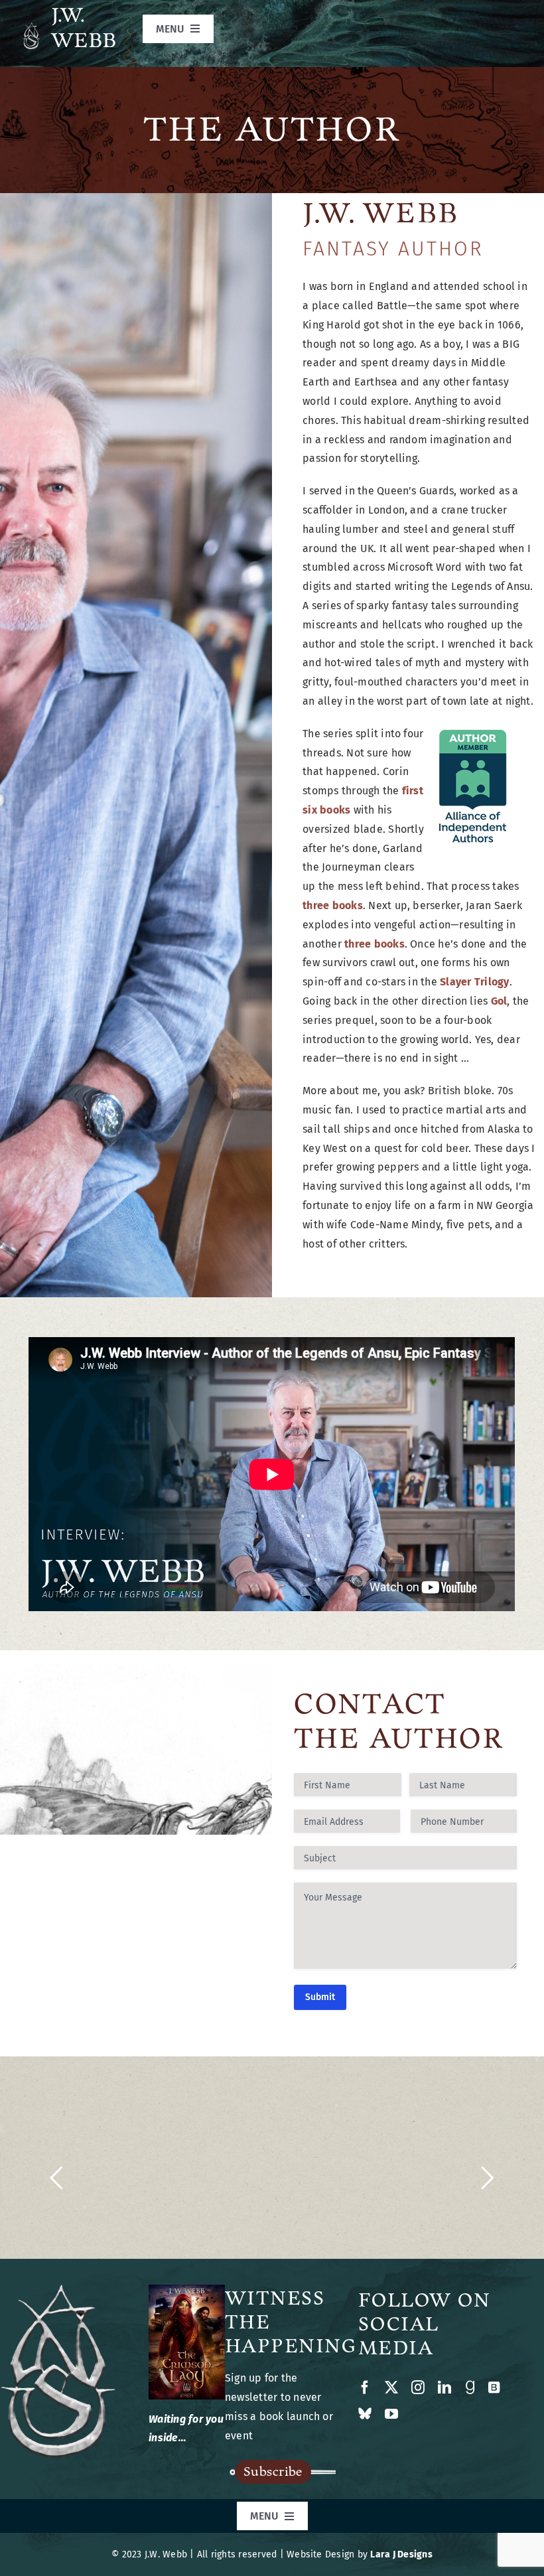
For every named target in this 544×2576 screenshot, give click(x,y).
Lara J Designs (401, 2554)
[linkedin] (444, 2388)
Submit (320, 1997)
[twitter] (391, 2388)
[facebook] (365, 2388)
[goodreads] (470, 2388)
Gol (499, 1001)
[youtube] (391, 2414)
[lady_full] (187, 2290)
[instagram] (418, 2388)
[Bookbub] (494, 2388)
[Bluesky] (365, 2414)
